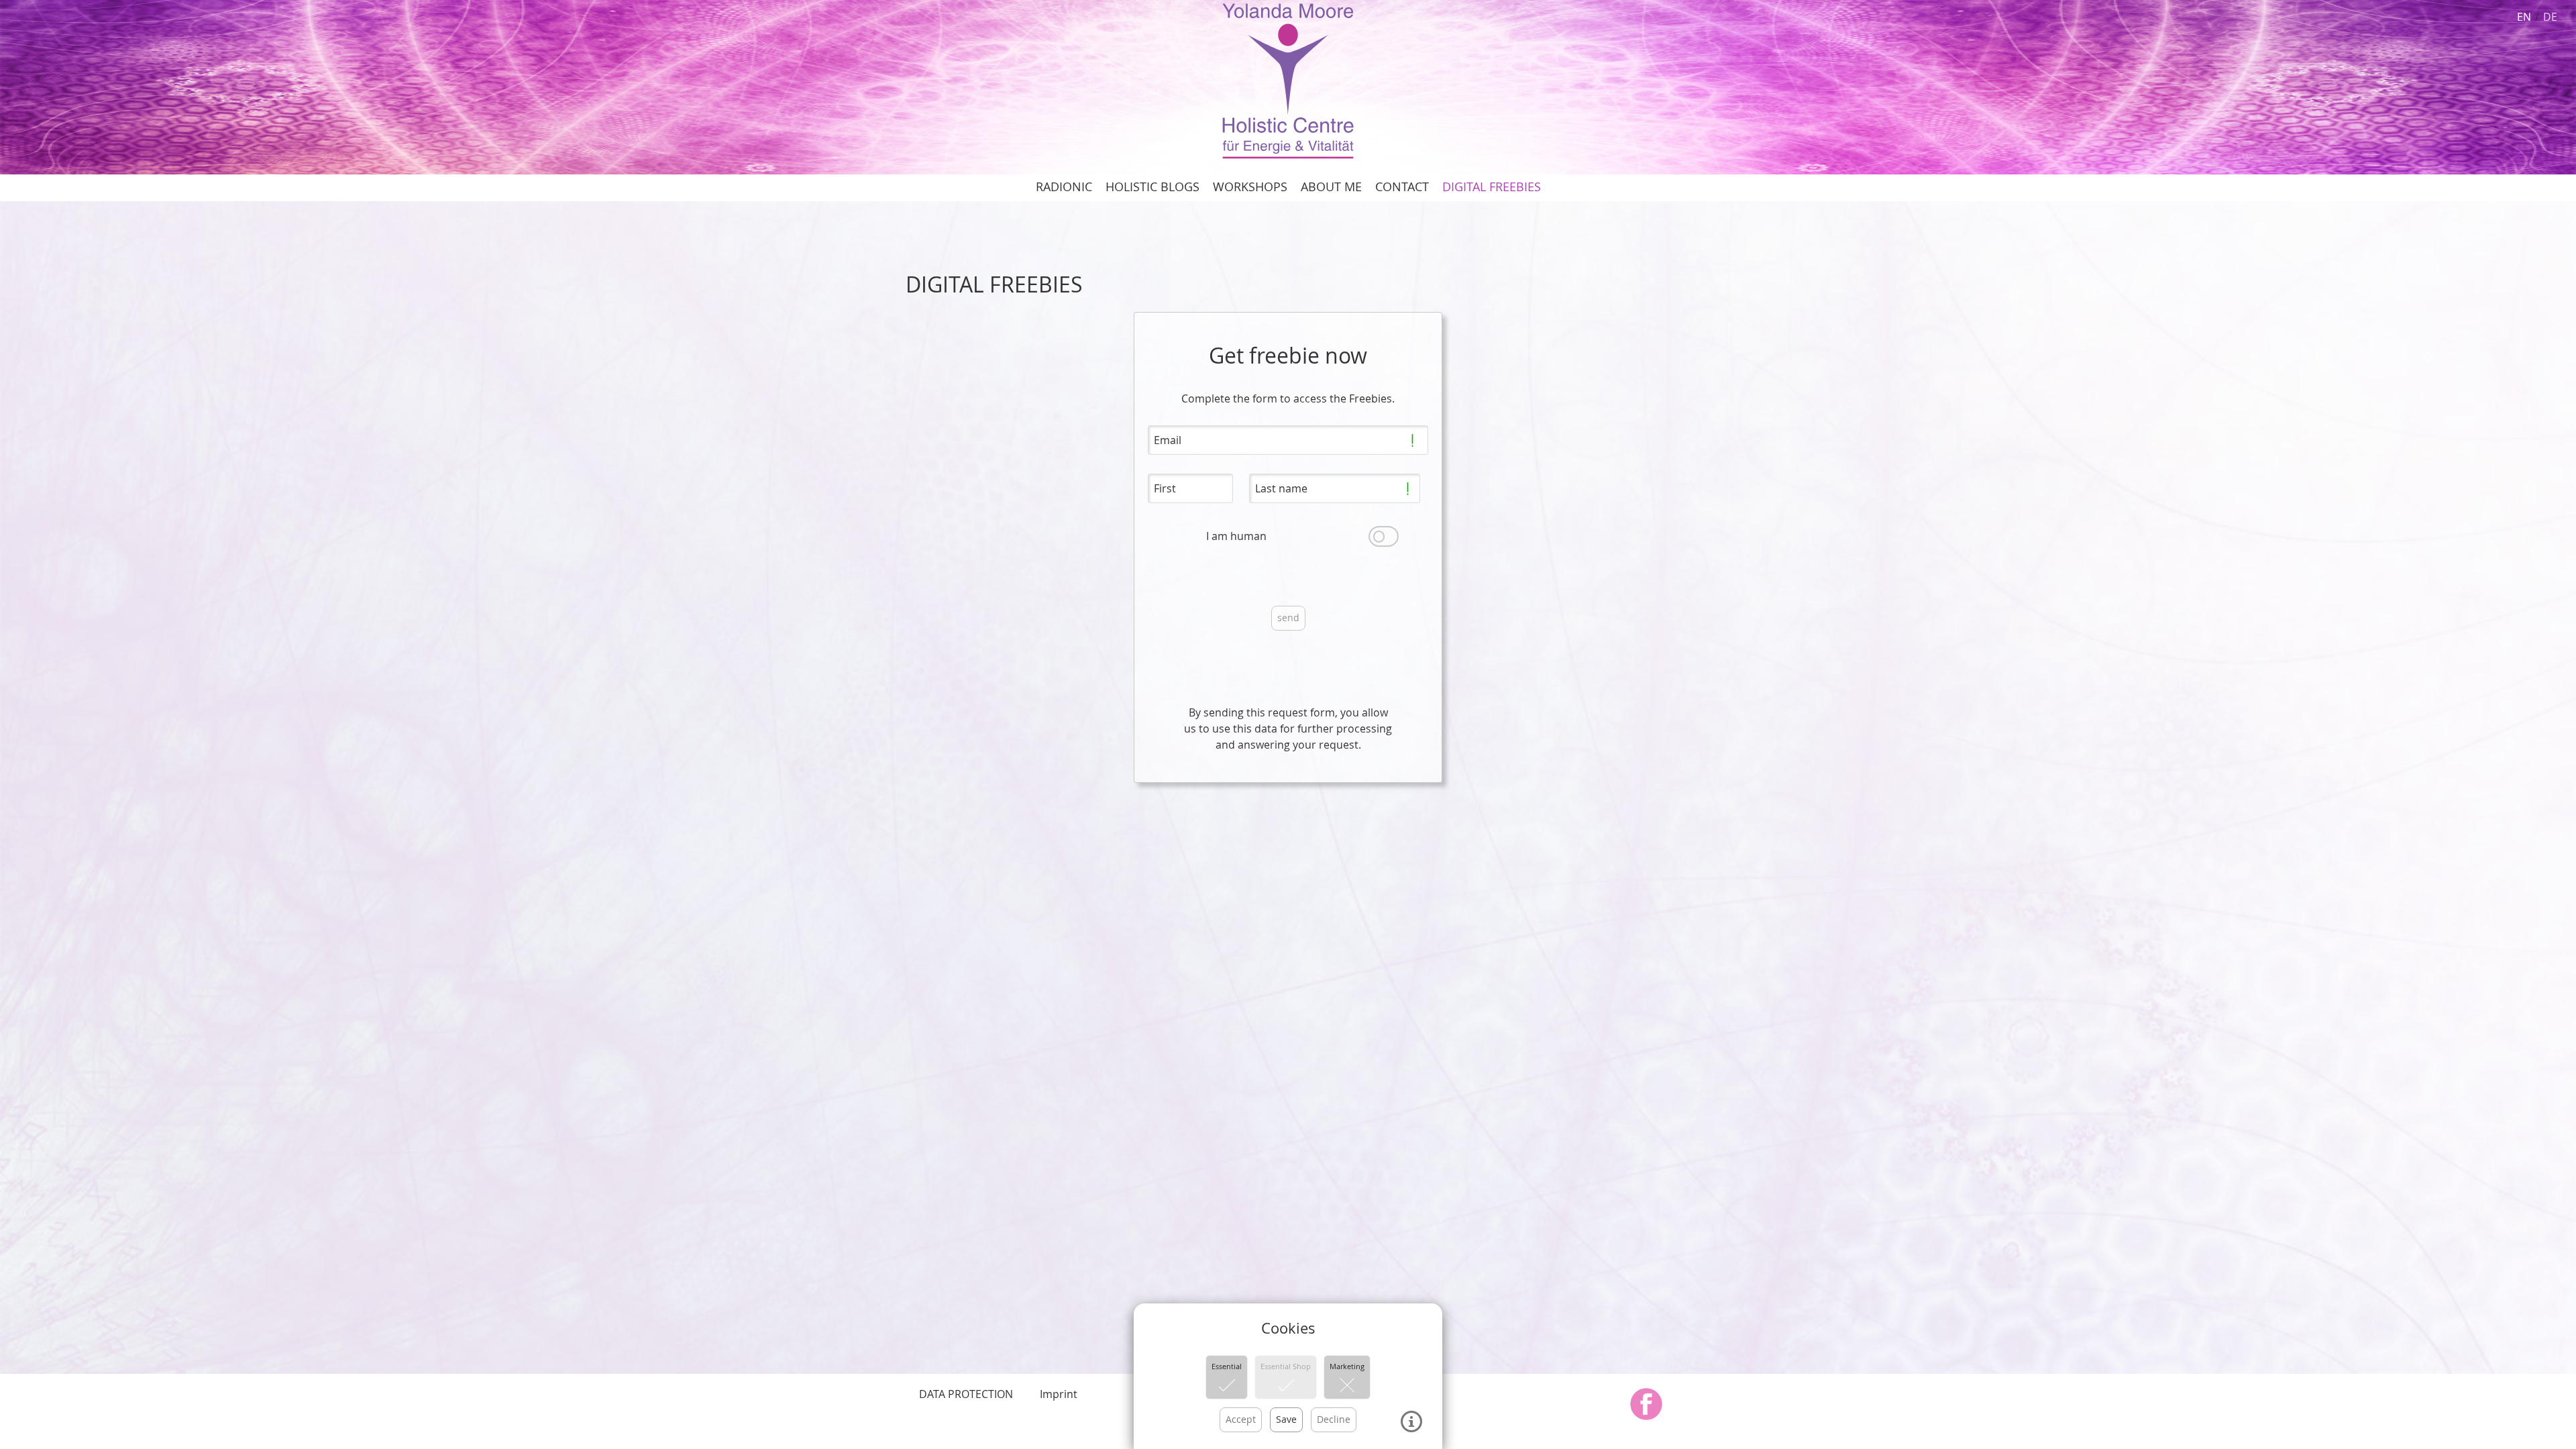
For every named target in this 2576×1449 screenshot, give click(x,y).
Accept (1241, 1419)
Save (1286, 1419)
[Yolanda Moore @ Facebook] (1646, 1404)
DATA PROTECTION (966, 1394)
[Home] (1288, 80)
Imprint (1059, 1394)
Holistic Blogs (1152, 187)
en (2524, 17)
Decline (1334, 1419)
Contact (1402, 187)
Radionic (1064, 187)
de (2550, 17)
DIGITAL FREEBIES (1492, 187)
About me (1331, 187)
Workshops (1250, 187)
